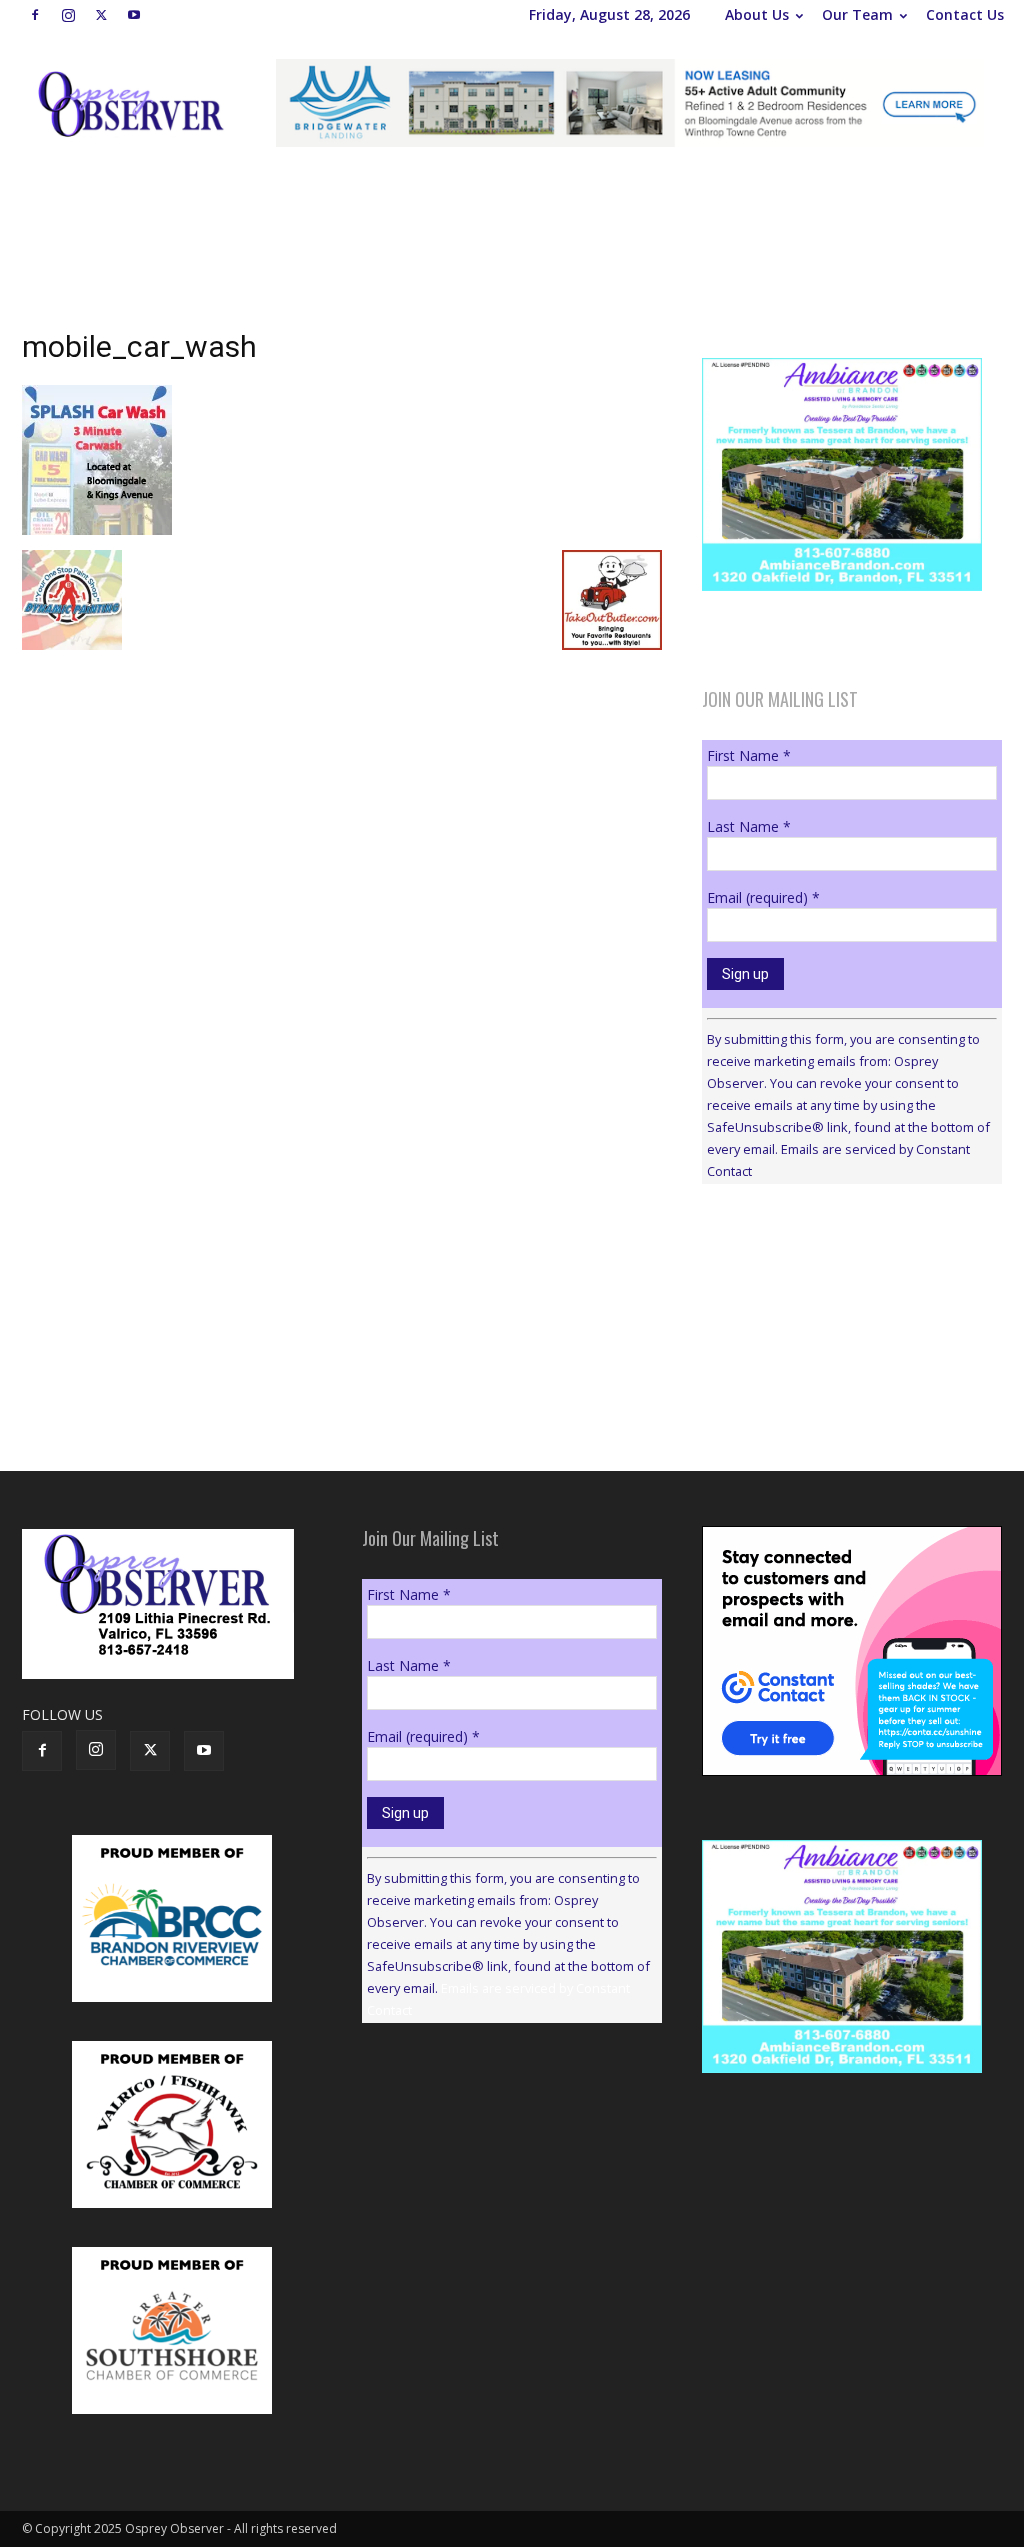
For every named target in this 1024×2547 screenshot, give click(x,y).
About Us (757, 14)
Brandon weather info (852, 1383)
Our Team (857, 14)
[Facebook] (35, 15)
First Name (749, 755)
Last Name (749, 826)
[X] (101, 15)
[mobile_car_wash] (97, 529)
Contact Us (965, 14)
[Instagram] (68, 15)
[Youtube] (134, 15)
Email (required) (763, 897)
